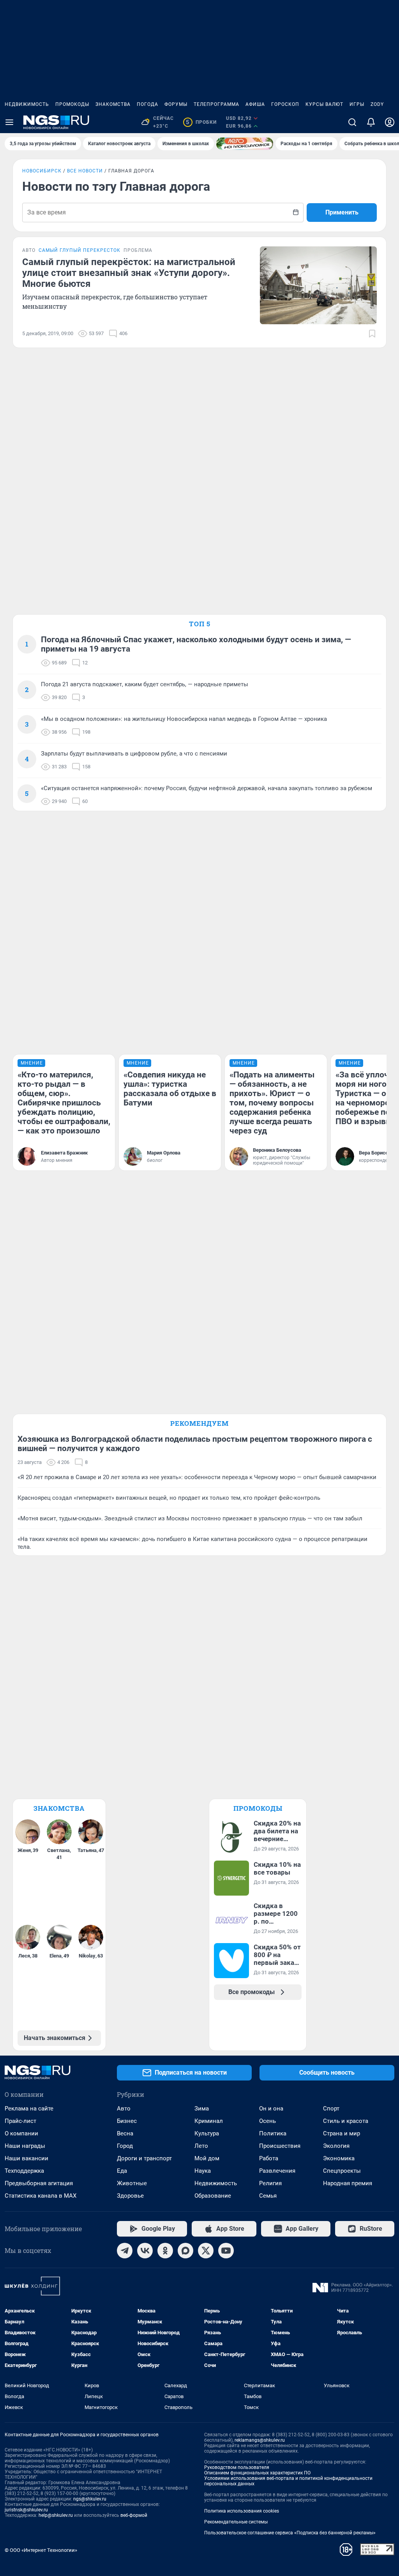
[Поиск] (352, 122)
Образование (213, 2196)
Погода (147, 104)
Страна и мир (342, 2133)
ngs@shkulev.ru (90, 2499)
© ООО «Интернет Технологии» (41, 2550)
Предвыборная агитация (39, 2183)
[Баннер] (245, 144)
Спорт (331, 2109)
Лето (201, 2146)
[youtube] (226, 2251)
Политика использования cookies (242, 2511)
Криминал (209, 2121)
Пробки (201, 122)
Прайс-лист (20, 2121)
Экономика (339, 2158)
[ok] (165, 2251)
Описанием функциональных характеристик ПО (257, 2473)
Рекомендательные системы (236, 2522)
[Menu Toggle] (9, 122)
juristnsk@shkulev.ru (26, 2510)
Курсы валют (324, 104)
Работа (269, 2158)
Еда (122, 2171)
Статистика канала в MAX (41, 2196)
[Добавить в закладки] (372, 334)
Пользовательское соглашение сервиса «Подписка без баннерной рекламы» (290, 2533)
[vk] (145, 2251)
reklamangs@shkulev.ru (260, 2440)
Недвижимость (27, 104)
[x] (206, 2251)
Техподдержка (24, 2171)
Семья (268, 2196)
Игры (357, 104)
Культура (207, 2133)
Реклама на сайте (29, 2109)
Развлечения (277, 2171)
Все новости (85, 171)
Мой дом (207, 2158)
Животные (132, 2183)
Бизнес (127, 2121)
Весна (125, 2133)
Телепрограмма (216, 104)
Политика (273, 2133)
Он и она (271, 2109)
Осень (267, 2121)
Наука (203, 2171)
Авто (124, 2109)
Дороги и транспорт (144, 2158)
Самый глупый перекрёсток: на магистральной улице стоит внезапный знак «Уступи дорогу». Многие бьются (129, 273)
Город (125, 2146)
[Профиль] (390, 122)
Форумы (176, 104)
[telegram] (125, 2251)
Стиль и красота (346, 2121)
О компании (21, 2133)
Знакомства (113, 104)
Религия (270, 2183)
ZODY (377, 104)
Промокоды (72, 104)
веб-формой (134, 2515)
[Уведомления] (371, 122)
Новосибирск (42, 171)
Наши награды (25, 2146)
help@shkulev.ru (56, 2515)
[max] (185, 2251)
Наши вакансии (26, 2158)
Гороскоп (285, 104)
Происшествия (280, 2146)
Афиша (255, 104)
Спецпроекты (342, 2171)
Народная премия (348, 2183)
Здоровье (130, 2196)
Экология (336, 2146)
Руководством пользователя (237, 2467)
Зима (202, 2109)
